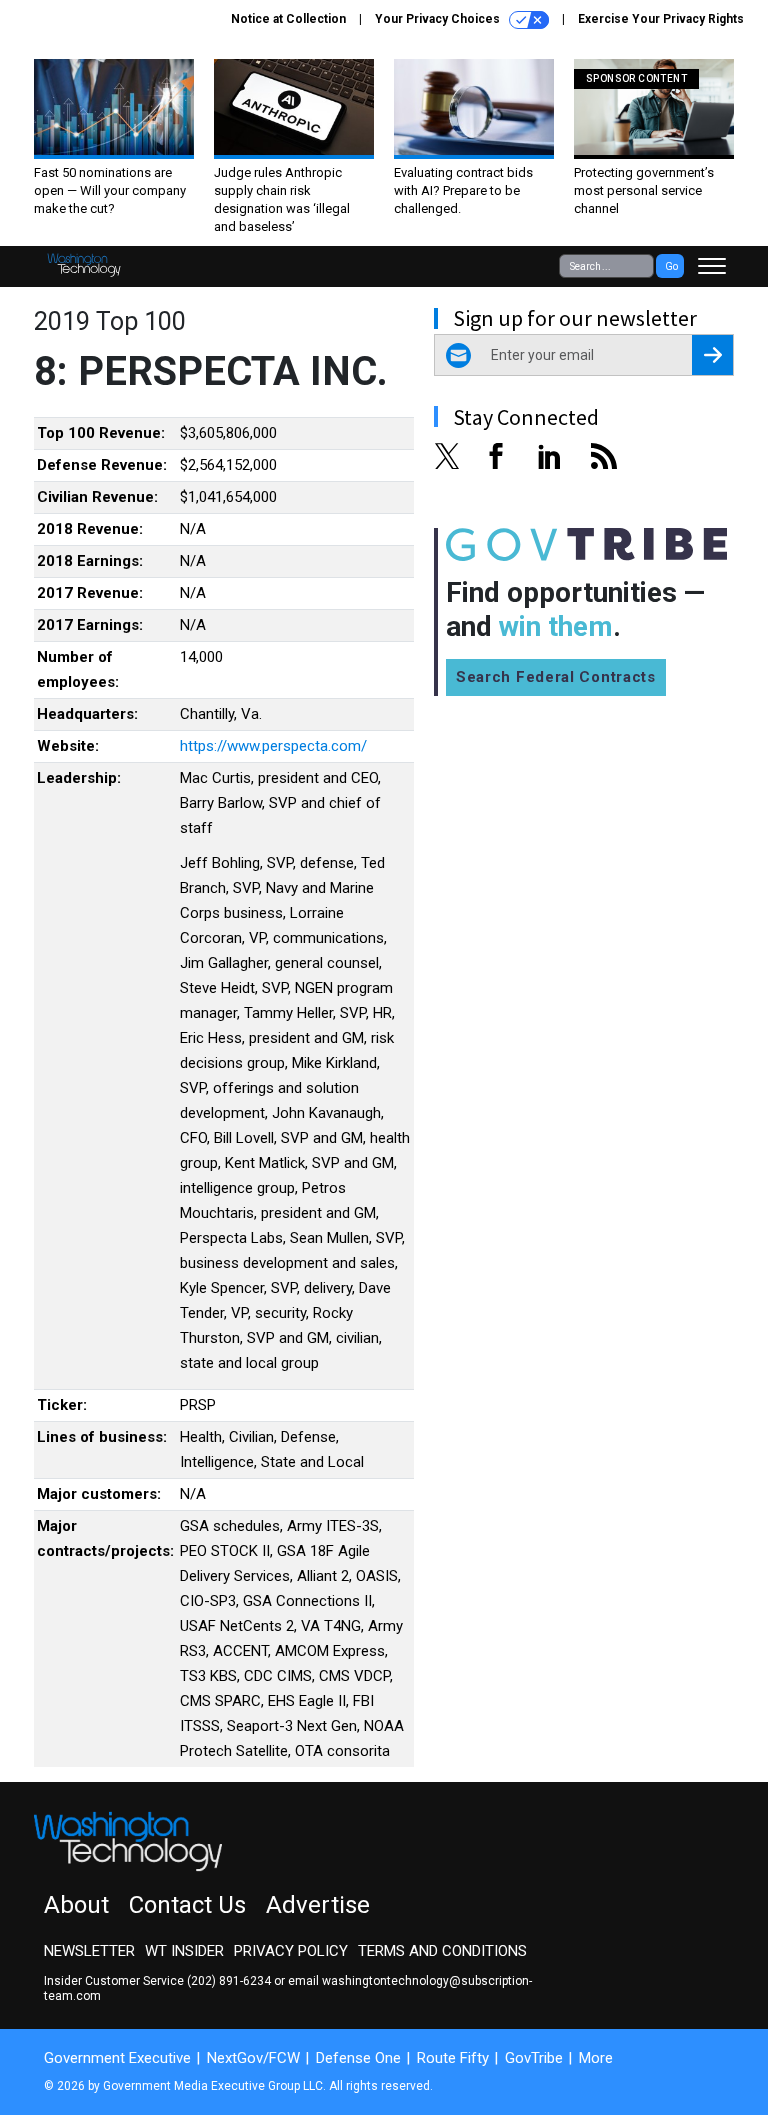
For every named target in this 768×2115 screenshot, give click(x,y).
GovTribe (534, 2058)
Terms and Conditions (442, 1951)
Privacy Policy (291, 1951)
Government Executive (117, 2058)
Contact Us (187, 1905)
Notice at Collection (288, 19)
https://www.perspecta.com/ (273, 746)
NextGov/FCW (253, 2058)
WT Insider (184, 1951)
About (76, 1905)
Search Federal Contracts (556, 677)
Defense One (358, 2058)
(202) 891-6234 (229, 1981)
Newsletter (89, 1951)
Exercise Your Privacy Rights (661, 19)
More (596, 2058)
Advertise (318, 1905)
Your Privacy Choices (439, 19)
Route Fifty (453, 2058)
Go (671, 266)
